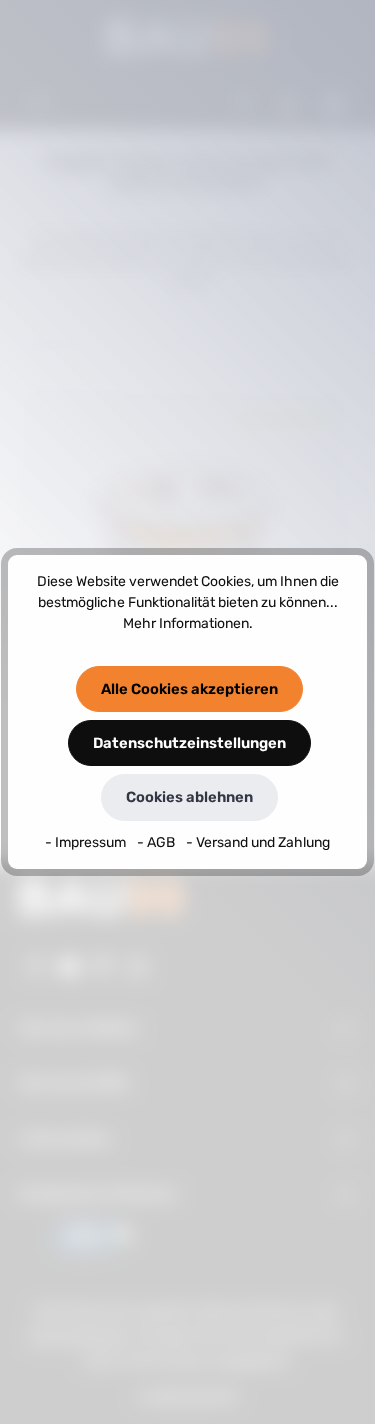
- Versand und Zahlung (258, 842)
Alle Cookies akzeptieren (189, 689)
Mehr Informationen (186, 623)
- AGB (157, 842)
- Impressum (87, 842)
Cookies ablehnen (189, 797)
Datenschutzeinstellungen (189, 743)
